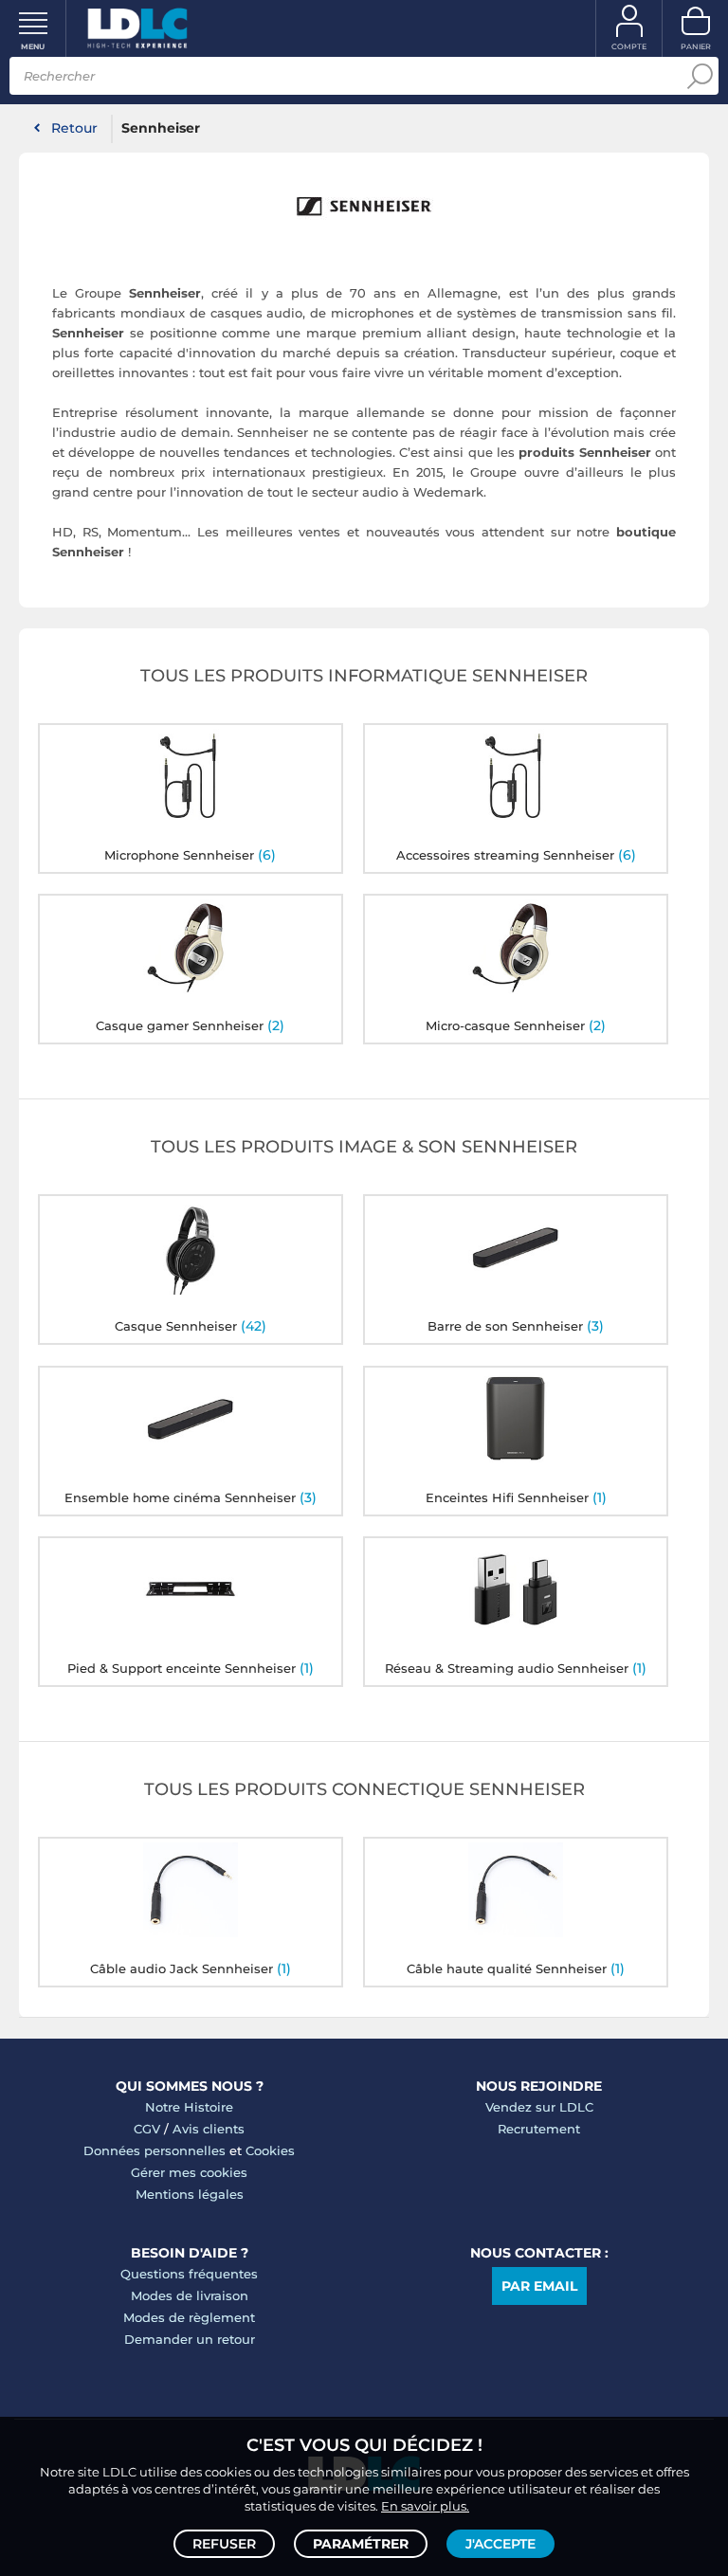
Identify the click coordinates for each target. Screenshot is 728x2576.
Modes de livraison (190, 2295)
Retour (74, 128)
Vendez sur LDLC (539, 2107)
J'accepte (500, 2544)
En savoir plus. (425, 2506)
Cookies (270, 2150)
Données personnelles (155, 2150)
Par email (539, 2286)
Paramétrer (361, 2544)
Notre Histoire (189, 2107)
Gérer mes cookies (189, 2172)
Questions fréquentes (189, 2274)
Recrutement (539, 2129)
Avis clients (209, 2129)
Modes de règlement (189, 2317)
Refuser (224, 2544)
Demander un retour (190, 2339)
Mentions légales (190, 2194)
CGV (147, 2129)
